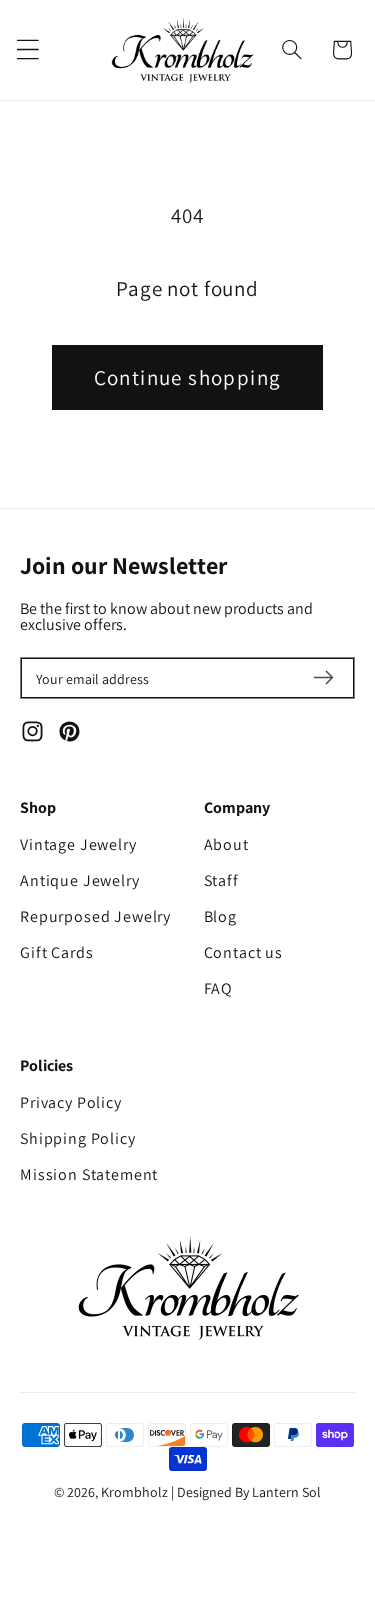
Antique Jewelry (80, 880)
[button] (292, 50)
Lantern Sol (286, 1492)
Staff (221, 880)
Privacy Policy (71, 1102)
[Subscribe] (323, 678)
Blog (220, 916)
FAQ (219, 988)
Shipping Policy (78, 1138)
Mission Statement (89, 1174)
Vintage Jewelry (78, 844)
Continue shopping (188, 377)
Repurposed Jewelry (95, 916)
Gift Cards (56, 952)
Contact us (243, 952)
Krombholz (134, 1492)
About (226, 844)
